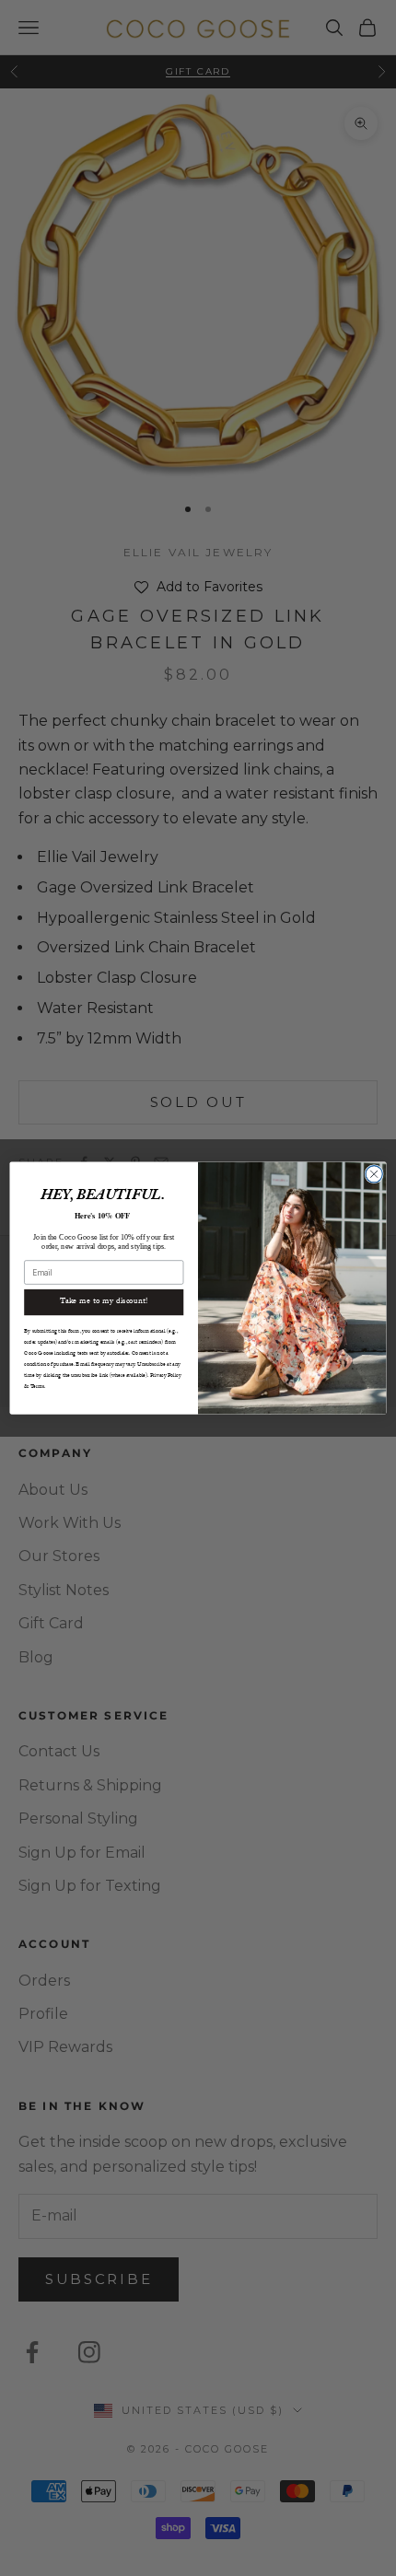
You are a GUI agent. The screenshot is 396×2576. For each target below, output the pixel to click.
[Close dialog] (374, 1173)
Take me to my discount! (104, 1301)
